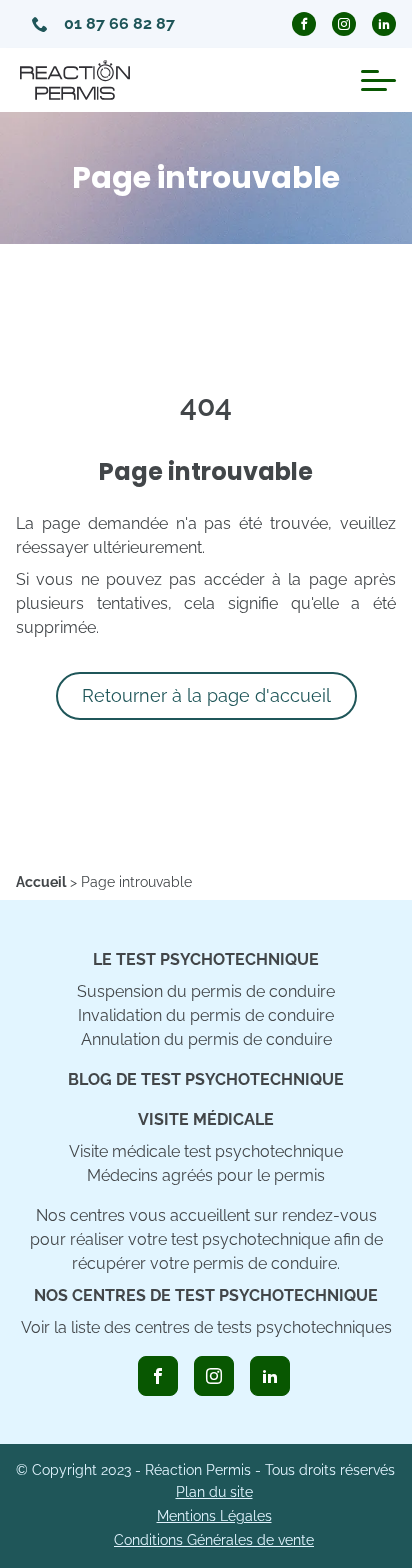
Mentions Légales (214, 1516)
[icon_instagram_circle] (344, 24)
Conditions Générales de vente (214, 1540)
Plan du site (214, 1492)
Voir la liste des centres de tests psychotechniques (206, 1327)
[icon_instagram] (214, 1376)
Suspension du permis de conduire (206, 991)
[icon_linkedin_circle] (384, 24)
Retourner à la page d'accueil (206, 695)
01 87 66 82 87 (119, 23)
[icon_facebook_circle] (304, 24)
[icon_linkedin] (270, 1376)
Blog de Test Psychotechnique (206, 1079)
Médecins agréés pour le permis (206, 1175)
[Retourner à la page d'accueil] (75, 80)
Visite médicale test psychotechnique (206, 1151)
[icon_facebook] (158, 1376)
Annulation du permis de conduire (206, 1039)
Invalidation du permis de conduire (206, 1015)
